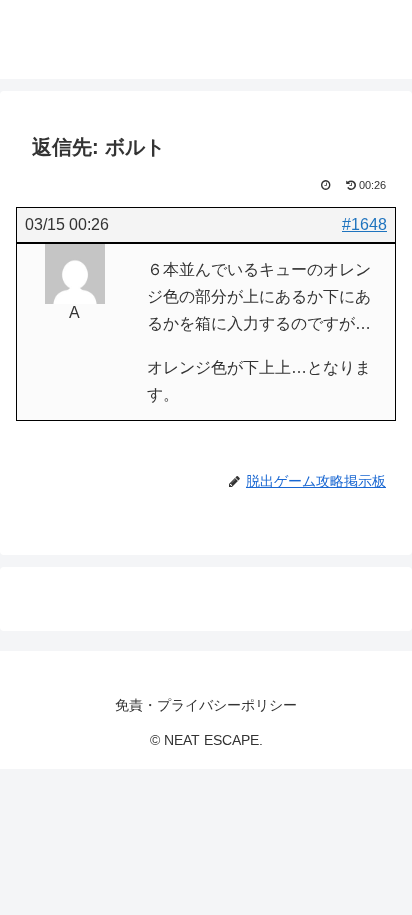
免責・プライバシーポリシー (206, 705)
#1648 (364, 224)
